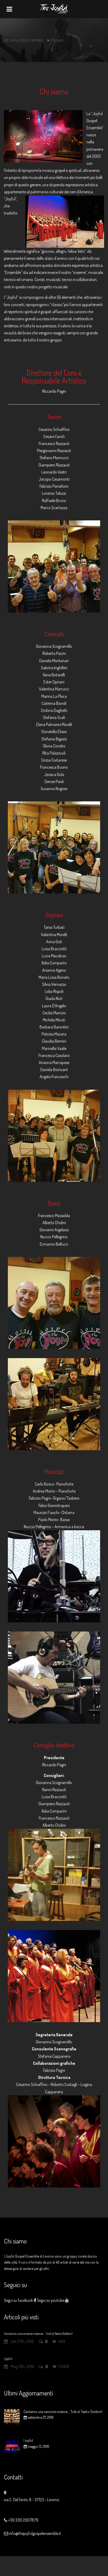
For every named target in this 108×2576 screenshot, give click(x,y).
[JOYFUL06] (54, 1678)
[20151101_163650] (54, 1875)
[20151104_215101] (54, 1136)
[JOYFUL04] (54, 1576)
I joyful (8, 2359)
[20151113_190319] (54, 1303)
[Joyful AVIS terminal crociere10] (54, 2141)
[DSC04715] (54, 1976)
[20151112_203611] (54, 566)
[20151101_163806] (54, 1404)
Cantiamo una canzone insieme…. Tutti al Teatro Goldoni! (38, 2333)
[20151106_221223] (54, 847)
